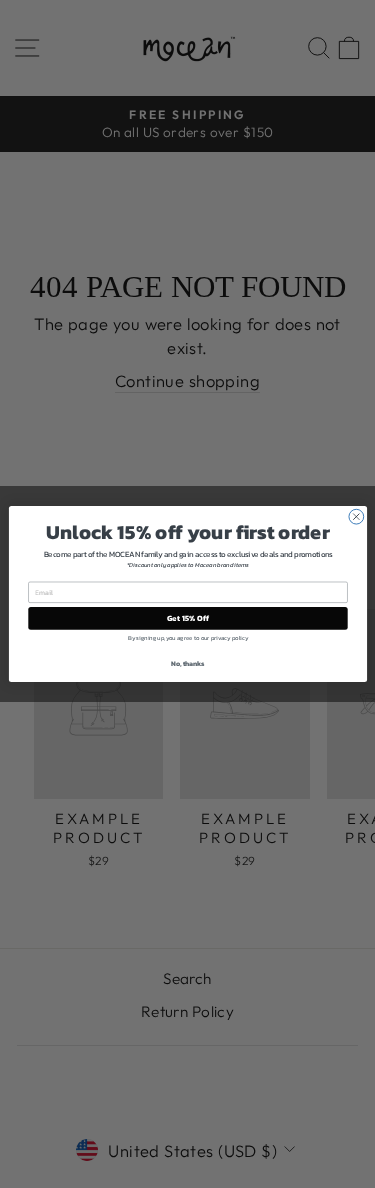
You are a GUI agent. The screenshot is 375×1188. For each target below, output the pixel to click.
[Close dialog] (355, 516)
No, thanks (187, 663)
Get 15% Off (187, 618)
